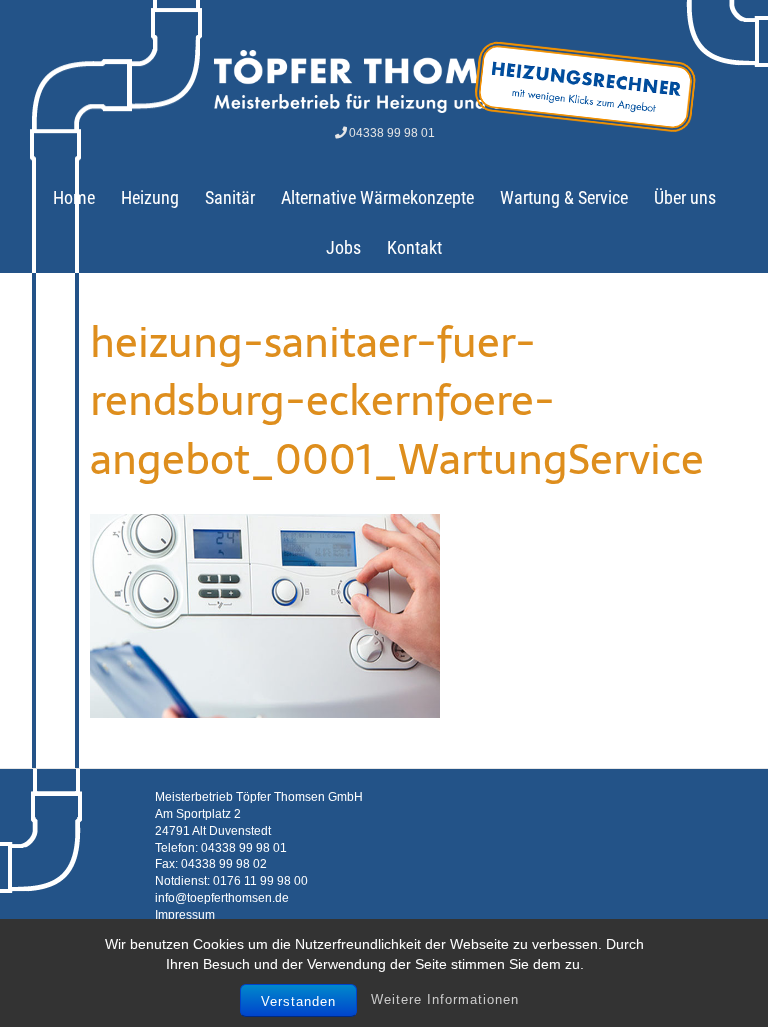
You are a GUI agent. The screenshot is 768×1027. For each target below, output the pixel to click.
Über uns (685, 197)
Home (74, 197)
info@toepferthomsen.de (222, 898)
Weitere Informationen (445, 999)
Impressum (185, 915)
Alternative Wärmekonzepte (377, 197)
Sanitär (230, 197)
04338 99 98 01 (392, 133)
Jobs (343, 247)
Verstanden (298, 1001)
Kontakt (414, 247)
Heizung (150, 197)
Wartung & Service (564, 197)
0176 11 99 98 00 (260, 881)
